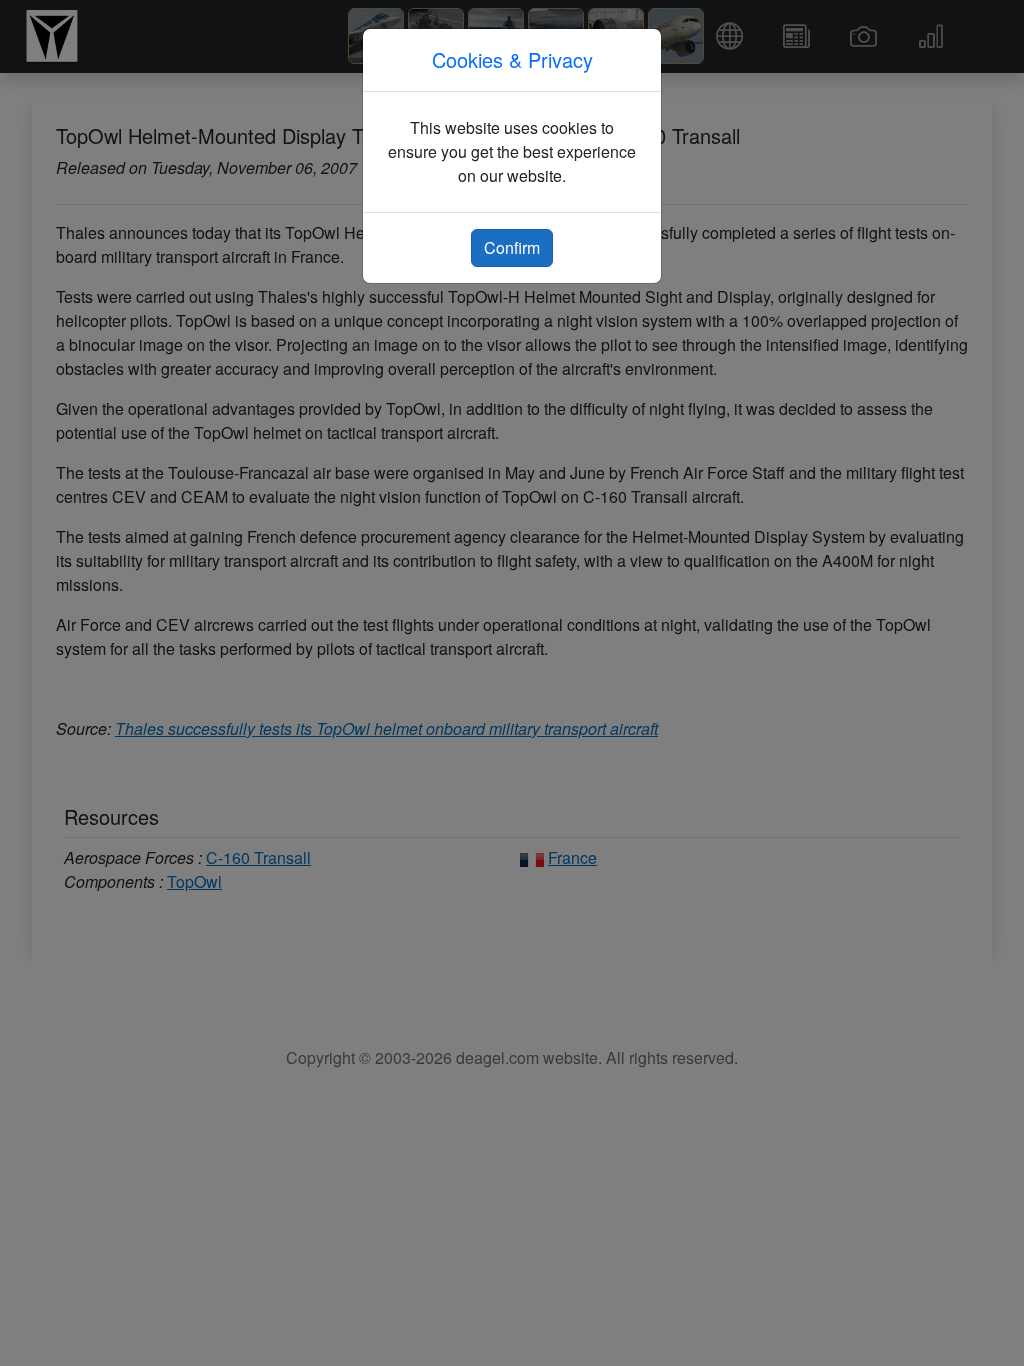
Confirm (512, 247)
